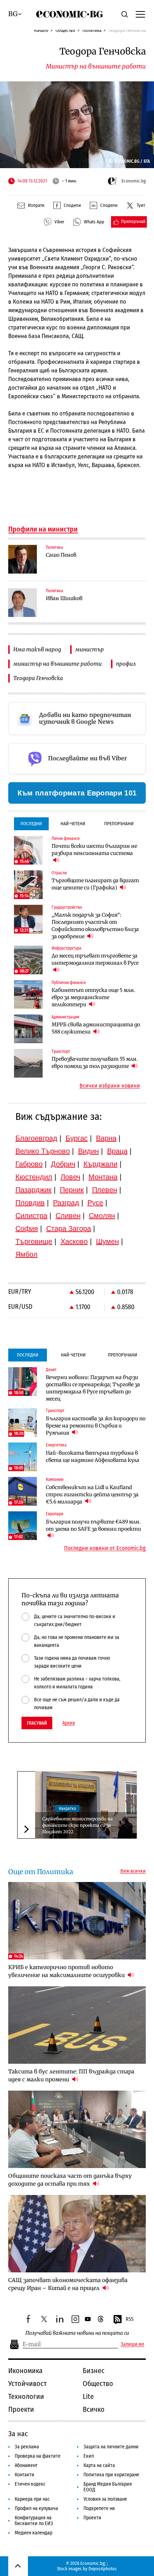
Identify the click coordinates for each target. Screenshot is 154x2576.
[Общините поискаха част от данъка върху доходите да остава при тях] (77, 2129)
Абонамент (26, 2465)
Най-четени (73, 824)
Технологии (26, 2396)
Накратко (67, 1809)
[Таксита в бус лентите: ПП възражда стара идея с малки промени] (77, 2025)
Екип (89, 2456)
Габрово (29, 1164)
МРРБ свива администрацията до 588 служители (96, 1028)
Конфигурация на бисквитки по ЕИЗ (34, 2521)
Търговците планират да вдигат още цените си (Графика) (95, 884)
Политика (92, 30)
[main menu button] (140, 14)
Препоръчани (119, 824)
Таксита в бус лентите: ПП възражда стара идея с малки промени (71, 2075)
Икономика (25, 2371)
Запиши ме (133, 2344)
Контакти (25, 2475)
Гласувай (37, 1723)
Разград (66, 1203)
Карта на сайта (99, 2465)
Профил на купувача (36, 2508)
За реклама (27, 2447)
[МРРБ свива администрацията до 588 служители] (28, 1029)
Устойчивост (27, 2383)
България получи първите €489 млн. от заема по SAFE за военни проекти (93, 1525)
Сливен (68, 1216)
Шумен (107, 1241)
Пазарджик (33, 1190)
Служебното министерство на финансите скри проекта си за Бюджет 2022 (77, 1825)
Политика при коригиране (111, 2475)
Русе (95, 1203)
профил (126, 664)
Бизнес (94, 2371)
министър (90, 649)
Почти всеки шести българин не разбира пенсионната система (94, 850)
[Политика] (23, 559)
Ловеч (70, 1177)
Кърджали (100, 1164)
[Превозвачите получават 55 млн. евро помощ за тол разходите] (28, 1063)
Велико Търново (43, 1151)
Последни (31, 824)
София (27, 1228)
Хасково (74, 1241)
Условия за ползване (105, 2499)
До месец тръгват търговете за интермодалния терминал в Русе (95, 959)
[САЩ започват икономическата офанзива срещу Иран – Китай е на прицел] (77, 2234)
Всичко (94, 2409)
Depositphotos (103, 2569)
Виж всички (133, 1871)
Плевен (105, 1190)
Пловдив (30, 1203)
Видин (88, 1151)
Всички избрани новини (110, 1086)
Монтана (103, 1177)
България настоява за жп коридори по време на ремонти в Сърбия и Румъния (96, 1426)
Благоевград (36, 1138)
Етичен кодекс (30, 2484)
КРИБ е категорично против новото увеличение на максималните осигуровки (67, 1971)
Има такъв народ (37, 649)
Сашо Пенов (61, 555)
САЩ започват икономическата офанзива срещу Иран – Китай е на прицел (68, 2284)
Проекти (21, 2409)
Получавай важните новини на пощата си (77, 2333)
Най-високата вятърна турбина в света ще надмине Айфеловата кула (93, 1456)
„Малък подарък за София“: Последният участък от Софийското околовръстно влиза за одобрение (95, 926)
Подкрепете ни (99, 2508)
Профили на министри (43, 529)
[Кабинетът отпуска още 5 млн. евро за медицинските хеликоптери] (28, 994)
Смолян (102, 1216)
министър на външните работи (57, 664)
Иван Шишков (64, 598)
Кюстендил (34, 1177)
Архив (69, 1723)
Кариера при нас (32, 2499)
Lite (88, 2396)
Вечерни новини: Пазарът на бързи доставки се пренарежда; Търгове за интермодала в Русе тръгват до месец (93, 1388)
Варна (106, 1138)
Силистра (31, 1216)
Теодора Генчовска (38, 678)
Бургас (77, 1138)
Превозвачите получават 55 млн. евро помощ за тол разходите (95, 1063)
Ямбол (27, 1254)
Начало (41, 30)
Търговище (34, 1241)
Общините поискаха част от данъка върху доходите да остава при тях (70, 2180)
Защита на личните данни (111, 2447)
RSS (130, 2319)
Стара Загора (69, 1228)
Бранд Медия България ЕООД (108, 2487)
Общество (65, 30)
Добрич (63, 1164)
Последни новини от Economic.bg (105, 1548)
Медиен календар (33, 2533)
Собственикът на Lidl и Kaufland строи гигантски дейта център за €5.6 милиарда (92, 1494)
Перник (72, 1190)
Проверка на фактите (38, 2456)
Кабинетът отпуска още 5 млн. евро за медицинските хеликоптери (93, 997)
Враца (117, 1151)
